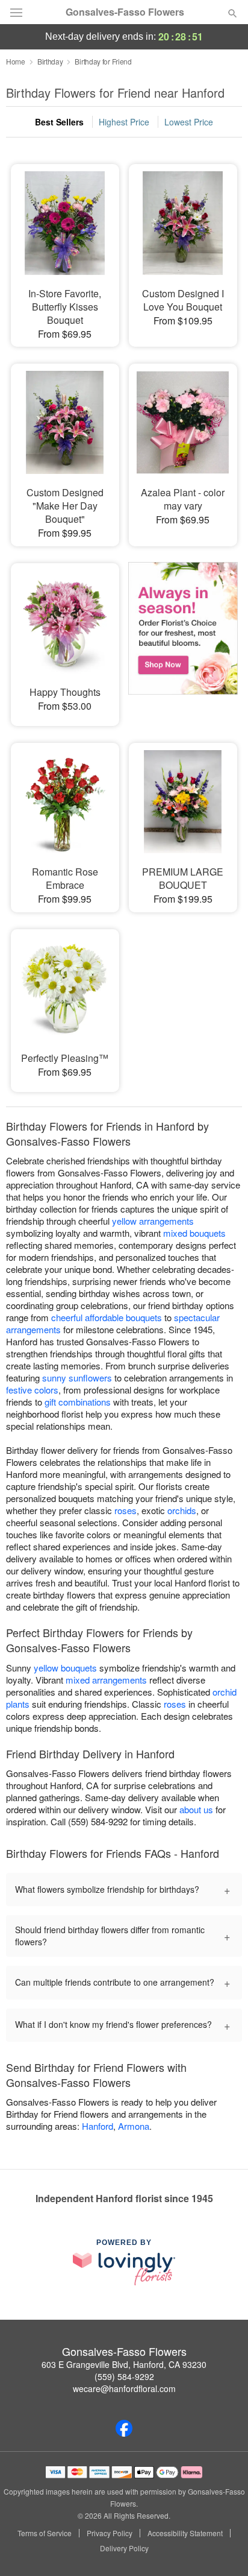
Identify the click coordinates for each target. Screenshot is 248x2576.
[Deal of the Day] (183, 636)
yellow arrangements (153, 1221)
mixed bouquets (194, 1233)
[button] (222, 2549)
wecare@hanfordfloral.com (124, 2388)
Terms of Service (45, 2533)
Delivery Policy (124, 2548)
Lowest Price (189, 122)
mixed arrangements (106, 1680)
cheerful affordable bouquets (107, 1317)
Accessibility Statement (185, 2533)
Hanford (98, 2126)
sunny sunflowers (77, 1378)
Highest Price (124, 122)
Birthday (50, 61)
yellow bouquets (65, 1668)
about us (197, 1809)
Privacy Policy (110, 2533)
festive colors (32, 1390)
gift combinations (78, 1402)
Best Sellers (59, 122)
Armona (134, 2126)
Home (16, 61)
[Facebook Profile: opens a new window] (124, 2428)
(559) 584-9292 (124, 2376)
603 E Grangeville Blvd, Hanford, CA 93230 (124, 2364)
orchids (182, 1510)
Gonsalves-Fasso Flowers (125, 12)
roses (126, 1510)
